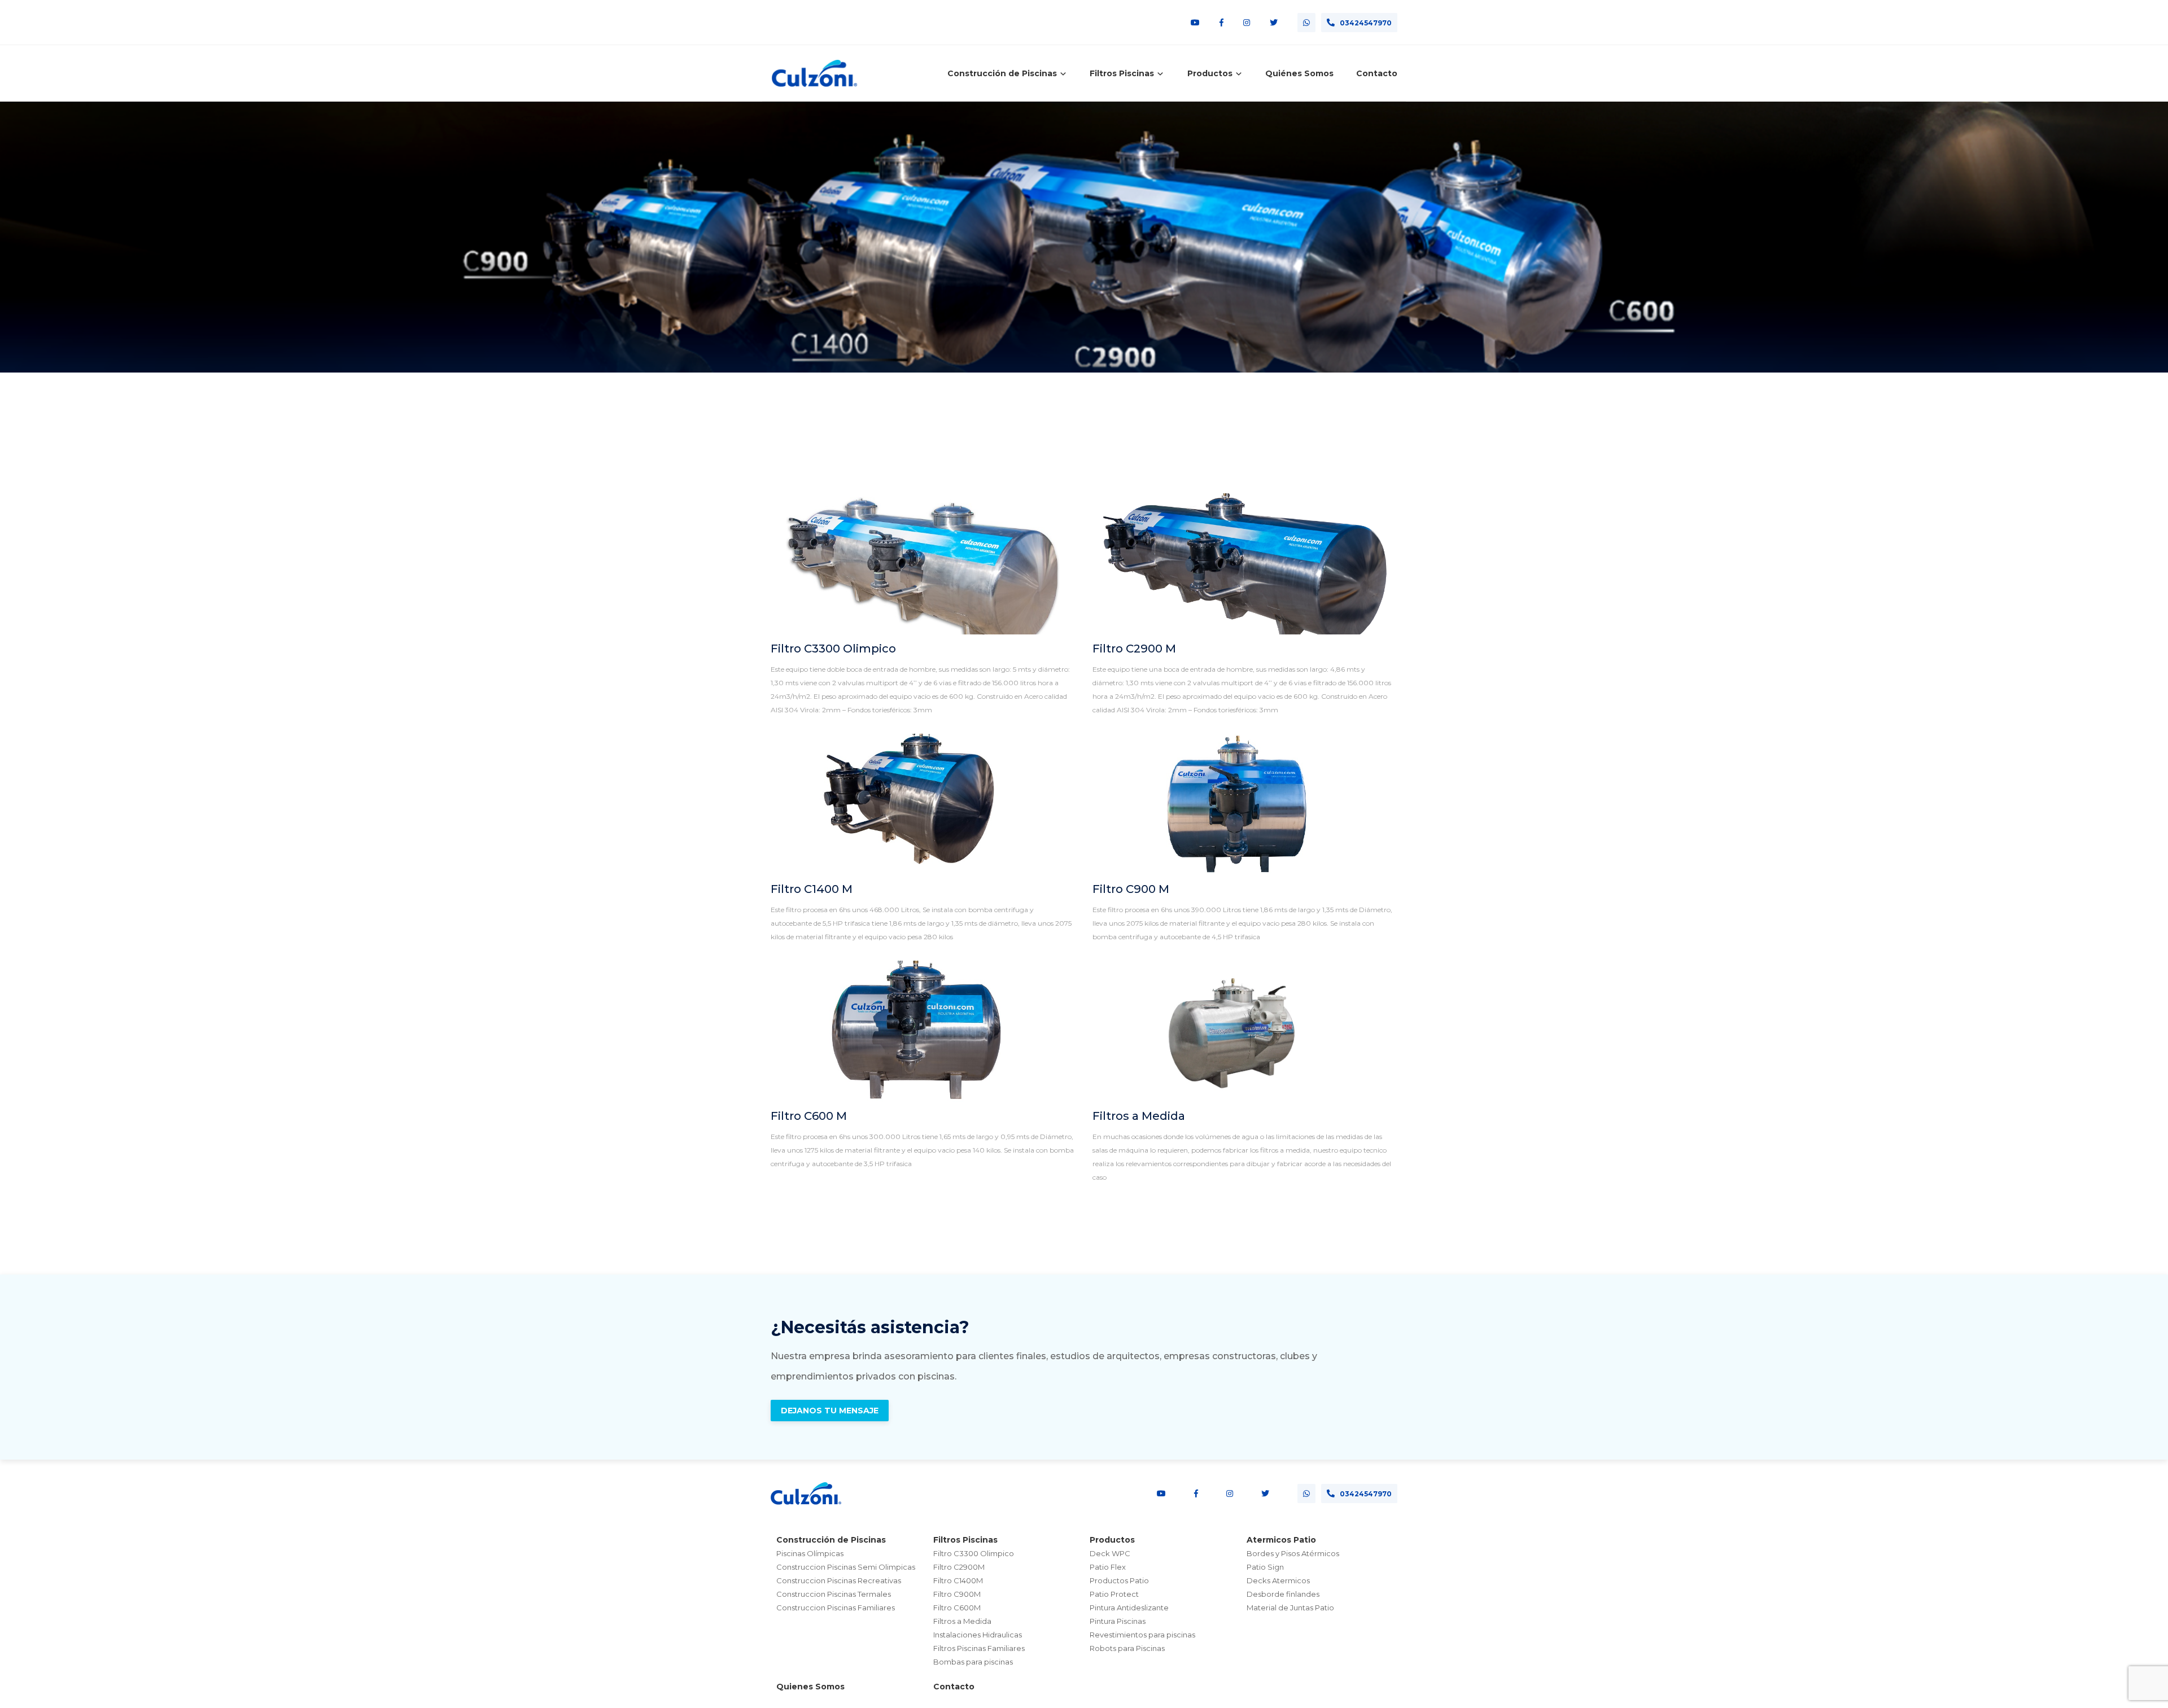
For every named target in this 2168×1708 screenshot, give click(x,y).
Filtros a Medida (1139, 1116)
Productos (1112, 1540)
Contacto (1377, 73)
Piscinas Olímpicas (810, 1553)
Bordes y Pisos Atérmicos (1293, 1553)
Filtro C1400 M (812, 889)
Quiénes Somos (1299, 73)
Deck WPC (1110, 1553)
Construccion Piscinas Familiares (836, 1608)
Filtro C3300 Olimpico (833, 649)
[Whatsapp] (1306, 23)
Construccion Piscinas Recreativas (839, 1580)
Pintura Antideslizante (1129, 1608)
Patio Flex (1108, 1567)
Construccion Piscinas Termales (834, 1594)
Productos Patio (1119, 1580)
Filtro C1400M (958, 1580)
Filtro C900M (957, 1594)
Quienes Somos (810, 1687)
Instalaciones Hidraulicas (978, 1635)
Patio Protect (1114, 1594)
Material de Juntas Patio (1290, 1608)
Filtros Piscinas (965, 1540)
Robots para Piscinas (1127, 1648)
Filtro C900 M (1131, 889)
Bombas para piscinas (973, 1662)
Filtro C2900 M (1134, 649)
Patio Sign (1265, 1567)
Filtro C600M (957, 1608)
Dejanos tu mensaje (830, 1411)
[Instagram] (1247, 23)
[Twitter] (1274, 23)
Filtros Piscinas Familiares (979, 1648)
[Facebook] (1221, 23)
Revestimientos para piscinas (1142, 1635)
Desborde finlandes (1283, 1594)
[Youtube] (1195, 23)
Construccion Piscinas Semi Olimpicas (846, 1567)
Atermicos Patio (1281, 1540)
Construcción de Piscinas (831, 1540)
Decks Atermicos (1278, 1580)
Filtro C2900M (959, 1567)
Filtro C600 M (809, 1116)
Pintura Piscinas (1118, 1621)
